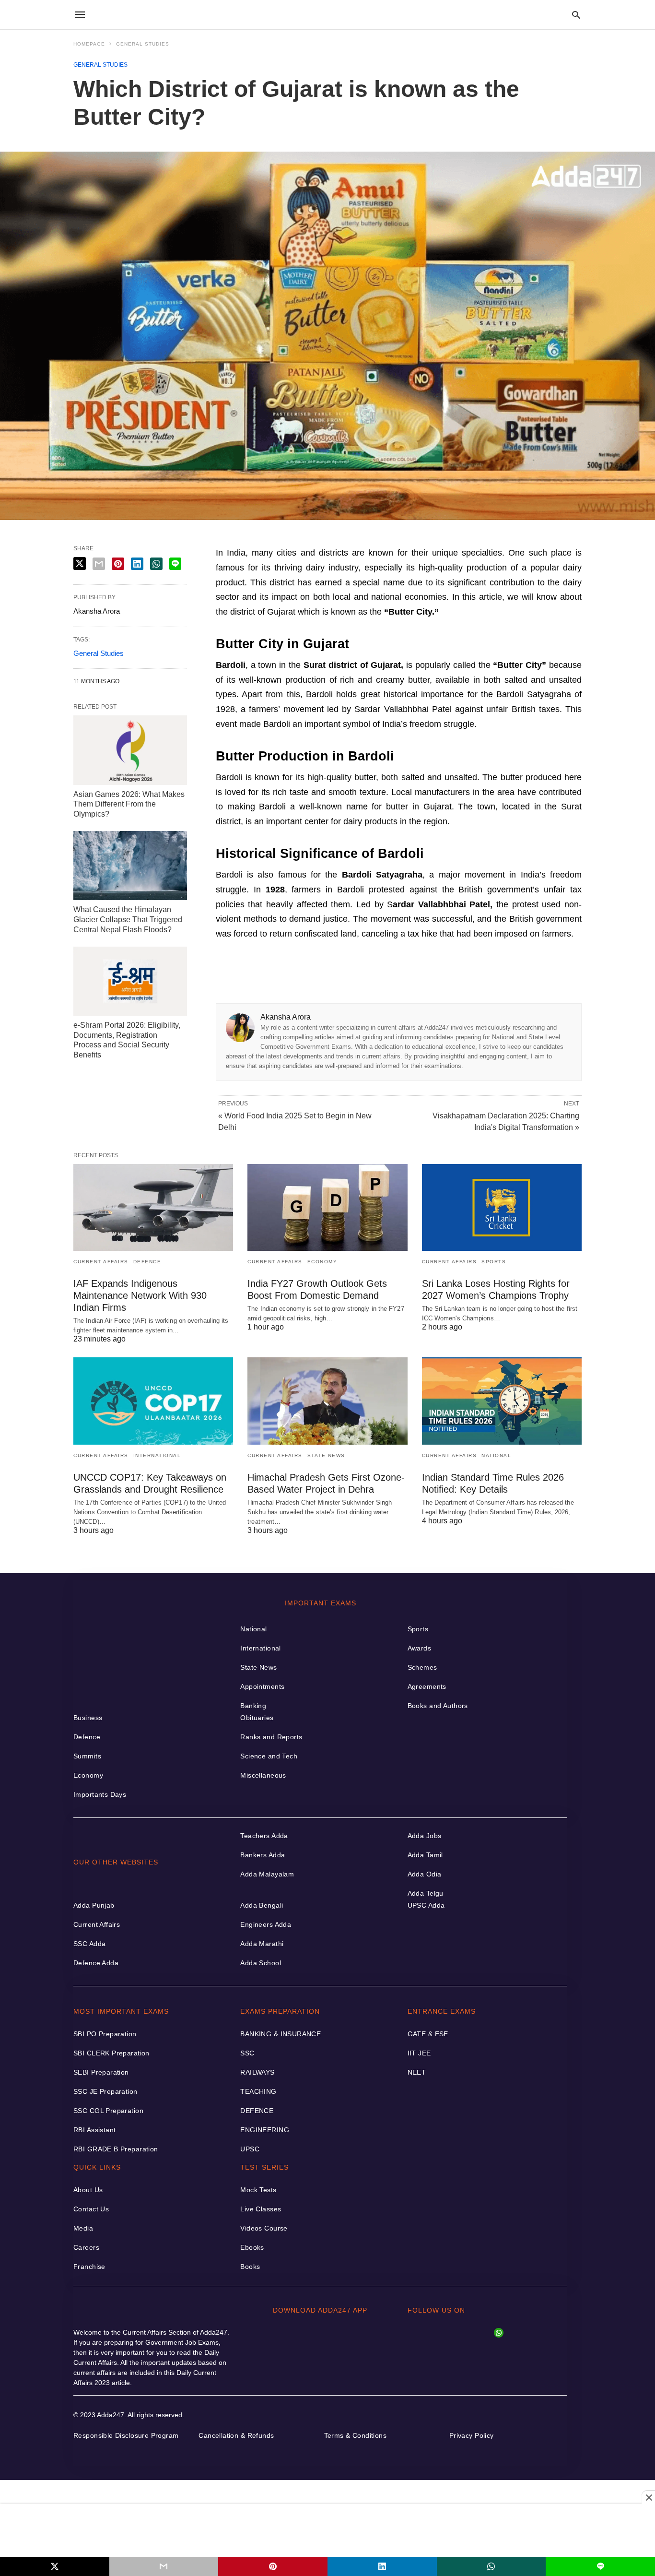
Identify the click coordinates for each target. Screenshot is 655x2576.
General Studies (143, 44)
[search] (576, 15)
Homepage (89, 44)
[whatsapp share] (491, 2566)
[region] (327, 2530)
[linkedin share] (382, 2566)
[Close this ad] (648, 2497)
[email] (164, 2566)
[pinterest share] (273, 2566)
